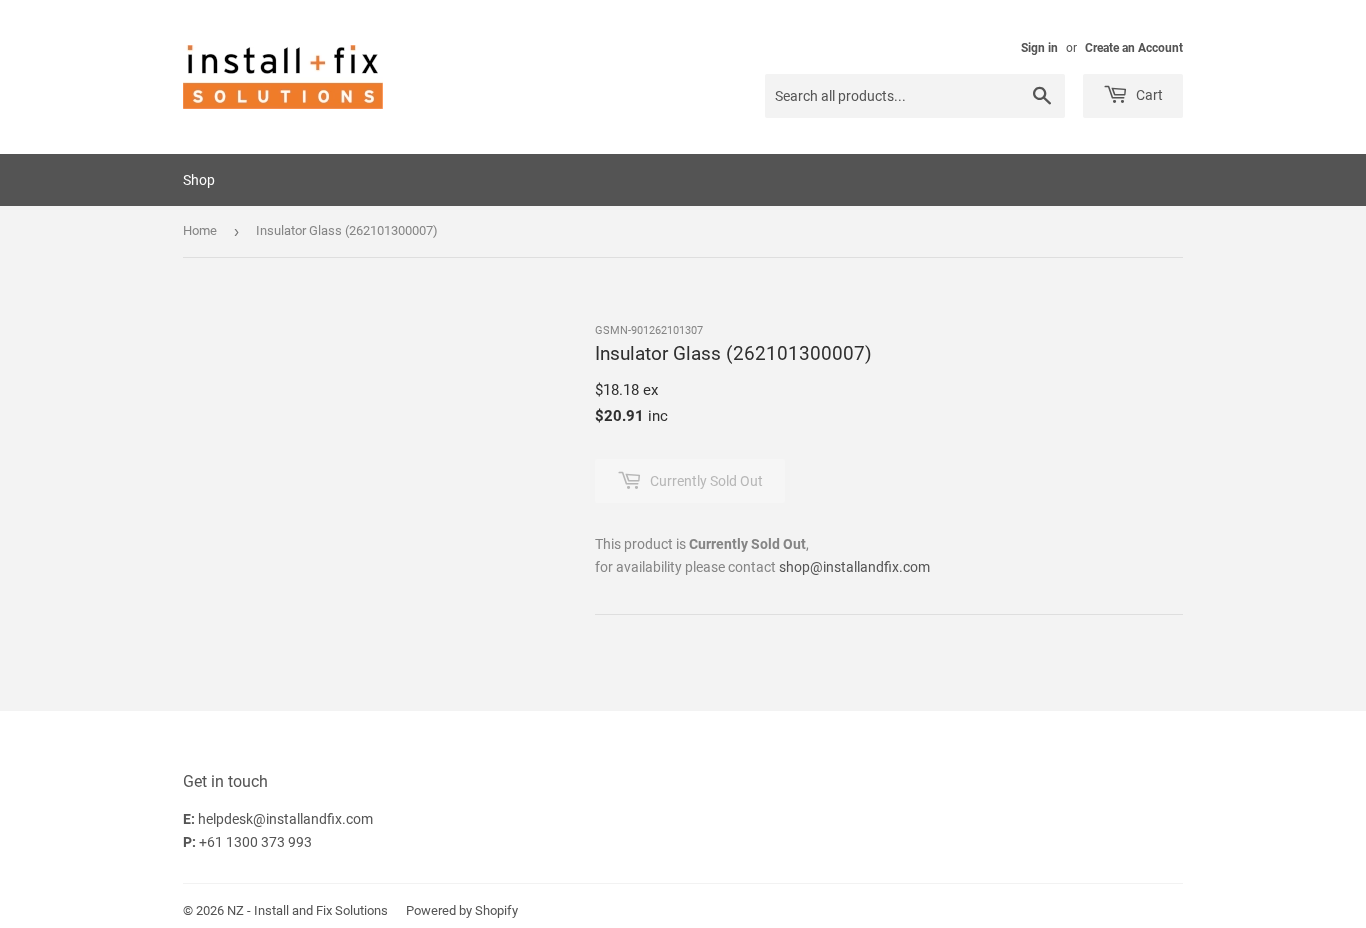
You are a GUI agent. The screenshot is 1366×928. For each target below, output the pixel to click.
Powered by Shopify (462, 910)
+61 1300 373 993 (255, 842)
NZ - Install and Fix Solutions (307, 910)
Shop (199, 180)
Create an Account (1134, 48)
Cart (1148, 95)
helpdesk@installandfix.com (285, 819)
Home (200, 230)
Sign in (1039, 48)
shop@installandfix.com (854, 567)
